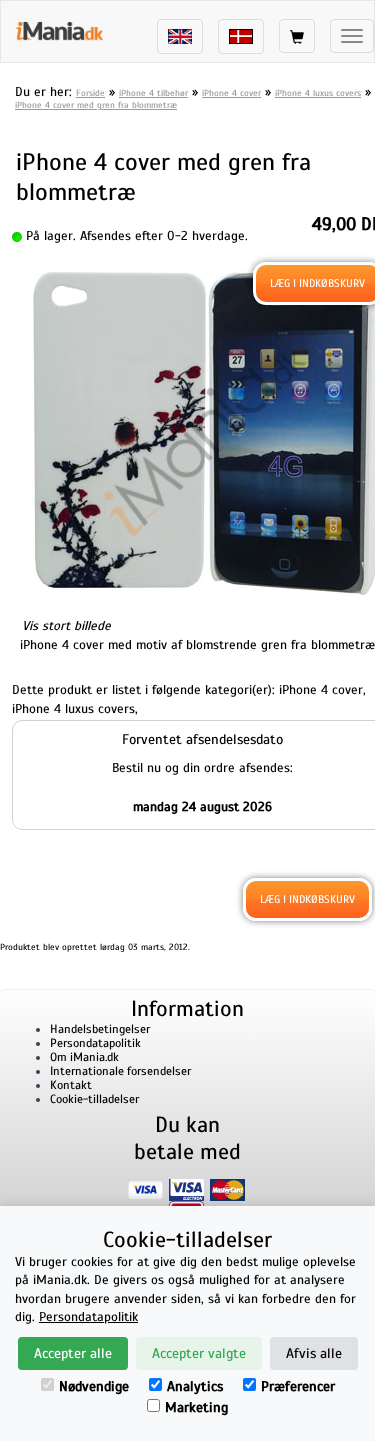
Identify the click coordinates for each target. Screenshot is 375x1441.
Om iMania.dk (84, 1057)
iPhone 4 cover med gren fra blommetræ (96, 105)
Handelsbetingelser (100, 1029)
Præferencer (298, 1386)
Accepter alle (73, 1353)
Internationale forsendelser (120, 1071)
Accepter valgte (199, 1353)
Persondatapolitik (95, 1043)
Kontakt (71, 1085)
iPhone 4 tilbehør (153, 93)
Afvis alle (314, 1353)
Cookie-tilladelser (94, 1099)
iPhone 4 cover (231, 93)
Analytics (195, 1386)
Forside (90, 93)
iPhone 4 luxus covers (318, 93)
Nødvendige (94, 1386)
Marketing (196, 1407)
